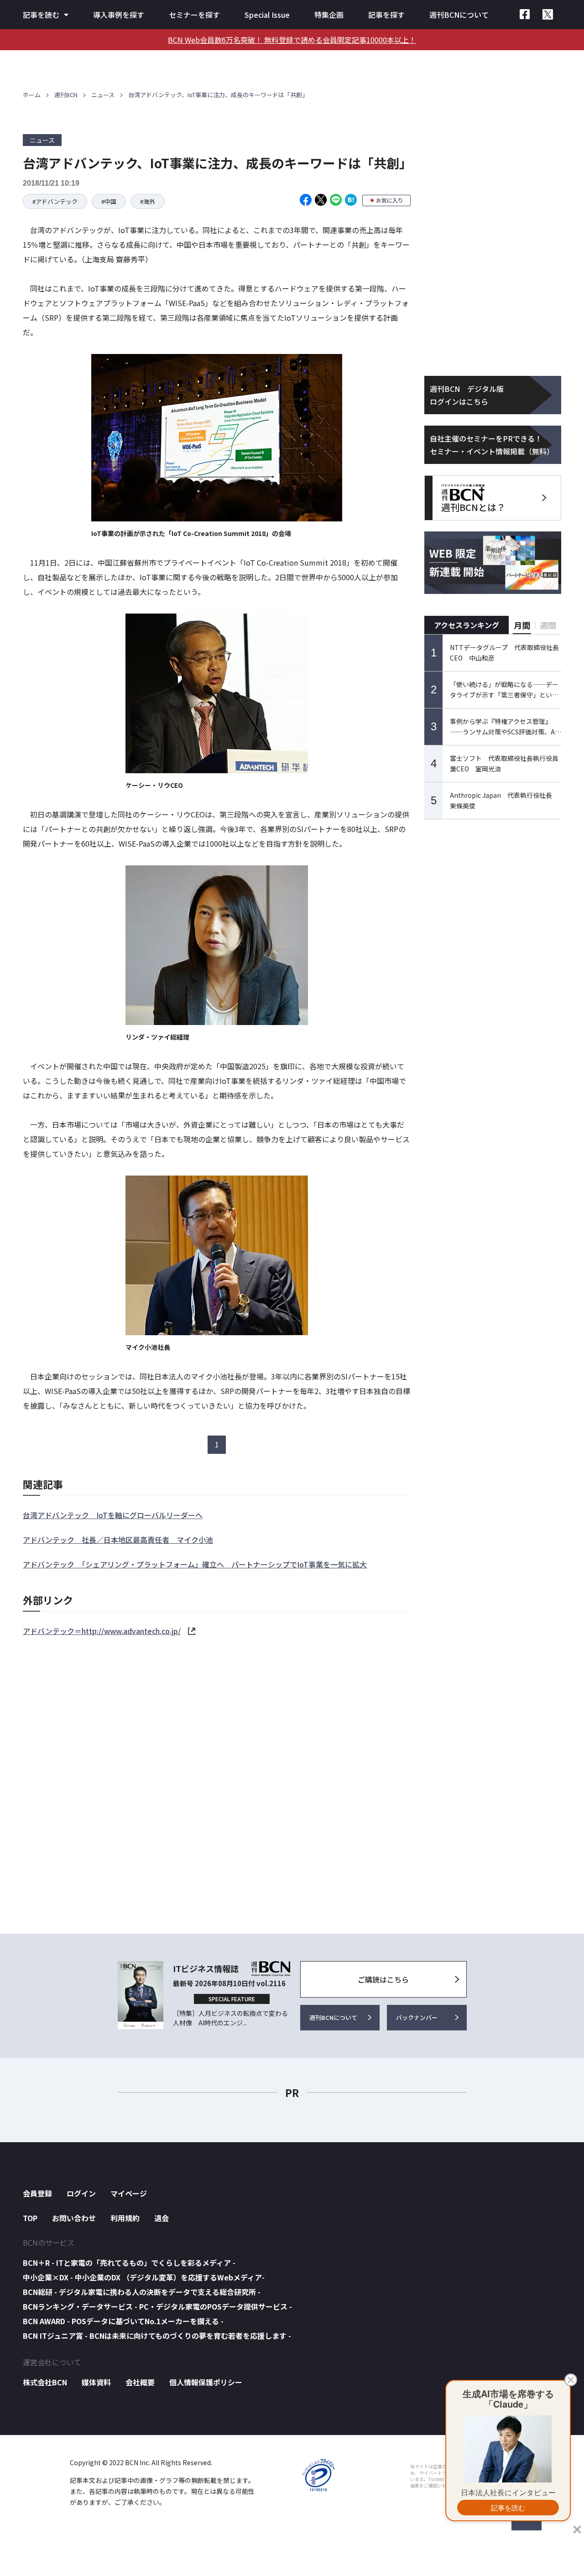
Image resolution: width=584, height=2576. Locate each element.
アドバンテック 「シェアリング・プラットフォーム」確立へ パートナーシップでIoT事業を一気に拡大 (195, 1564)
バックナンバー (417, 2017)
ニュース (103, 95)
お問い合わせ (74, 2218)
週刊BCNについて (459, 15)
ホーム (32, 95)
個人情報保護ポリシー (206, 2382)
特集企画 (329, 15)
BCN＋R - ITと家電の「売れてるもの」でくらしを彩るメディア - (129, 2263)
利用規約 (125, 2218)
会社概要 (140, 2382)
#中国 (109, 201)
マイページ (129, 2193)
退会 (162, 2218)
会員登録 (37, 2193)
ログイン (81, 2193)
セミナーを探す (194, 15)
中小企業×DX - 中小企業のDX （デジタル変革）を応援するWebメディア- (144, 2277)
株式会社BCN (45, 2382)
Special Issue (267, 15)
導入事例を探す (119, 15)
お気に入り (390, 200)
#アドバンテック (55, 201)
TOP (30, 2218)
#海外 (148, 201)
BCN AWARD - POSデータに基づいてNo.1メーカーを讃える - (123, 2321)
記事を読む (41, 15)
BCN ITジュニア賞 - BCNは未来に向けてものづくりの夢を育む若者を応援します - (157, 2336)
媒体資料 (96, 2382)
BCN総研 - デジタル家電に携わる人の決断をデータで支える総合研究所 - (142, 2292)
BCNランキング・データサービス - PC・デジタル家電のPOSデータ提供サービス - (157, 2306)
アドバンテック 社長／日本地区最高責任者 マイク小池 (118, 1540)
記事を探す (386, 15)
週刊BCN (66, 95)
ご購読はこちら (383, 1979)
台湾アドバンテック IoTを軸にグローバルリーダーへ (113, 1515)
